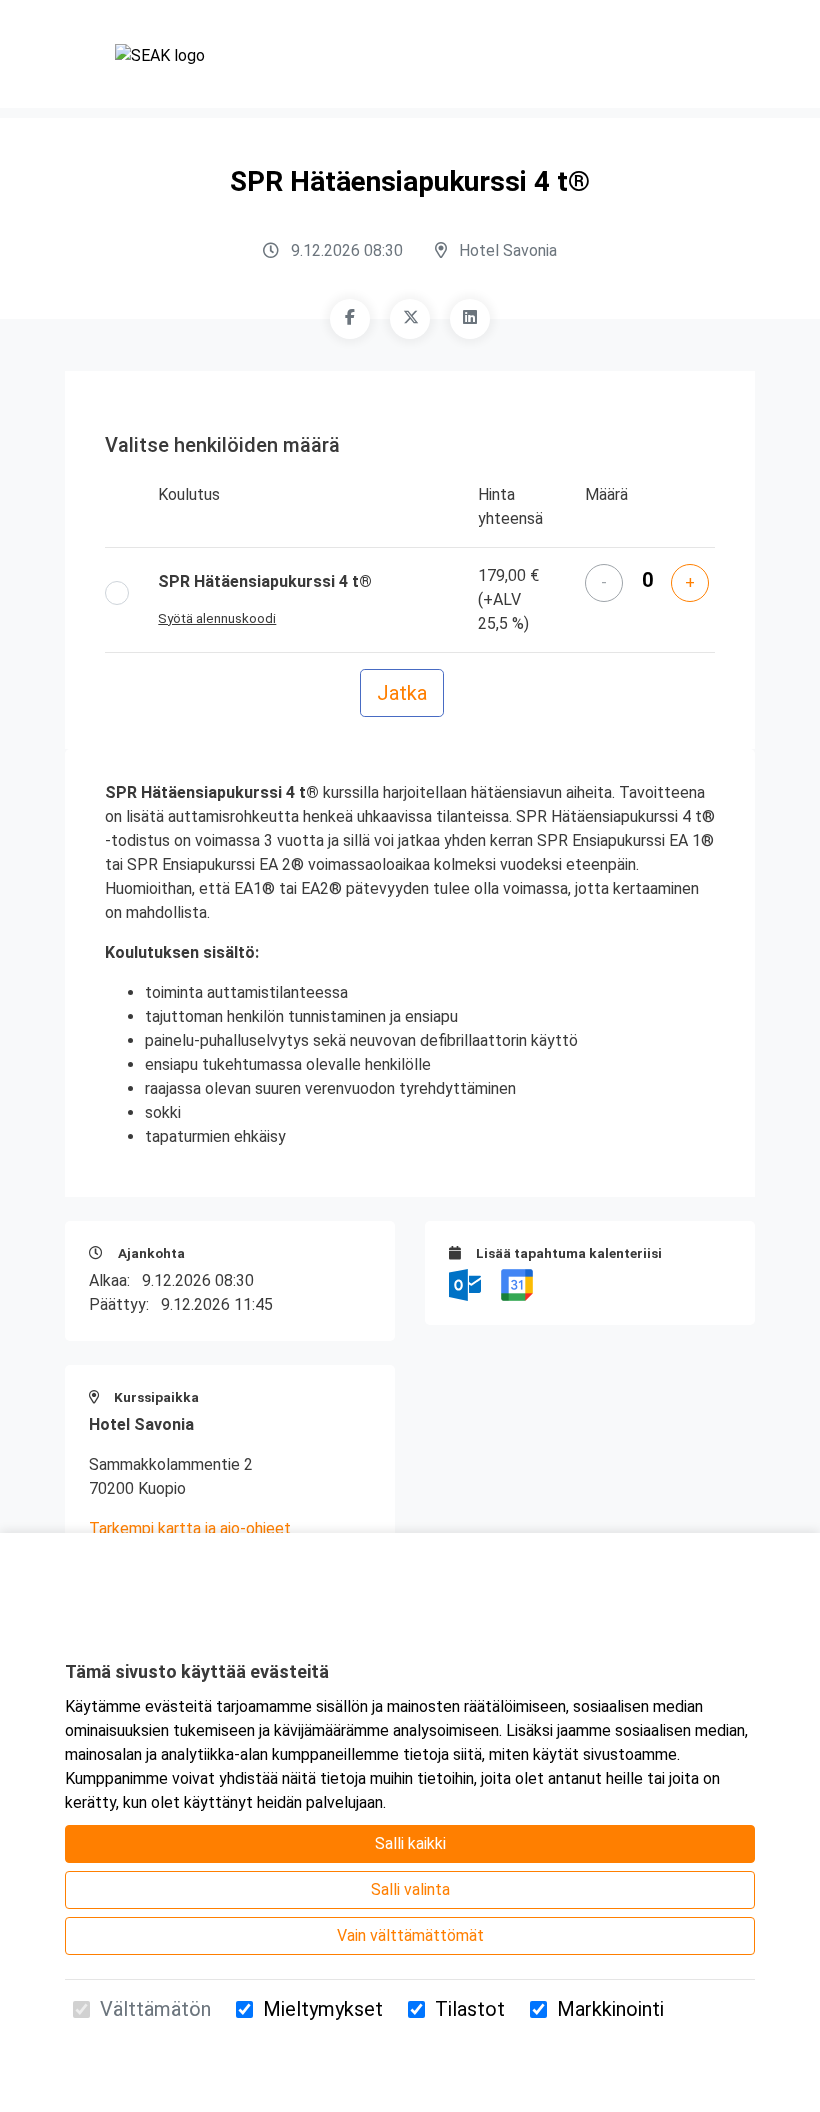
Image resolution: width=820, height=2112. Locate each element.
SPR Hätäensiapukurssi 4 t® (265, 581)
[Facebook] (350, 319)
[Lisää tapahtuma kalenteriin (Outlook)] (467, 1283)
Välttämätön (155, 2009)
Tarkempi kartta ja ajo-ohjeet (190, 1528)
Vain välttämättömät (410, 1935)
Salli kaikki (410, 1843)
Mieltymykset (323, 2009)
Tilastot (470, 2009)
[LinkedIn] (470, 319)
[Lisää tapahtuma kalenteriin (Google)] (517, 1283)
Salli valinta (410, 1889)
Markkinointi (610, 2009)
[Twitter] (410, 319)
